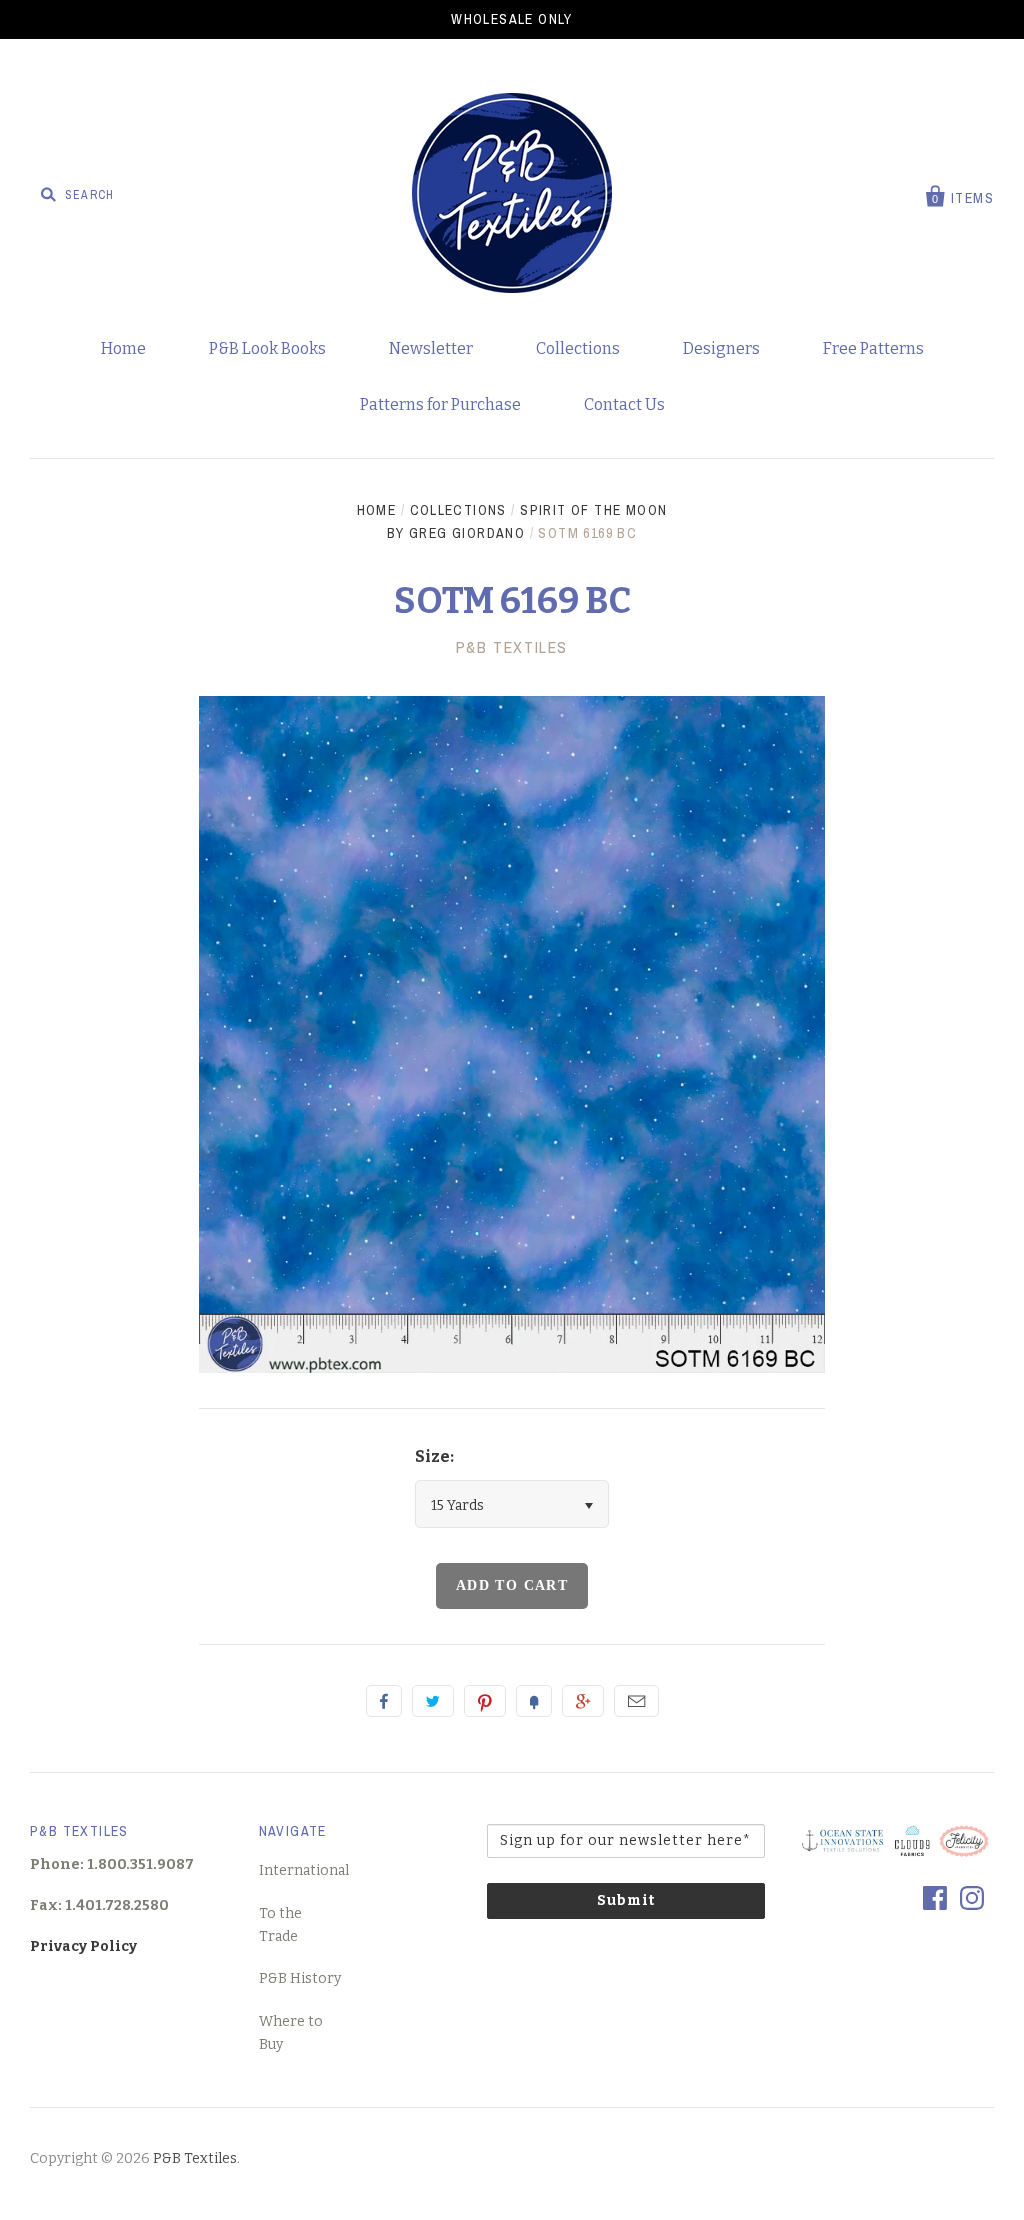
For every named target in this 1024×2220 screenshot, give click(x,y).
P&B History (300, 1978)
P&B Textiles (195, 2158)
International (304, 1870)
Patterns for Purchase (440, 404)
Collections (578, 348)
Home (123, 348)
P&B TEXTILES (512, 647)
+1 (583, 1701)
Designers (721, 348)
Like (384, 1701)
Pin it (485, 1701)
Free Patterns (873, 348)
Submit (626, 1900)
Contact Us (624, 404)
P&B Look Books (267, 348)
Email (636, 1701)
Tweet (433, 1701)
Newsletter (431, 348)
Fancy (534, 1701)
